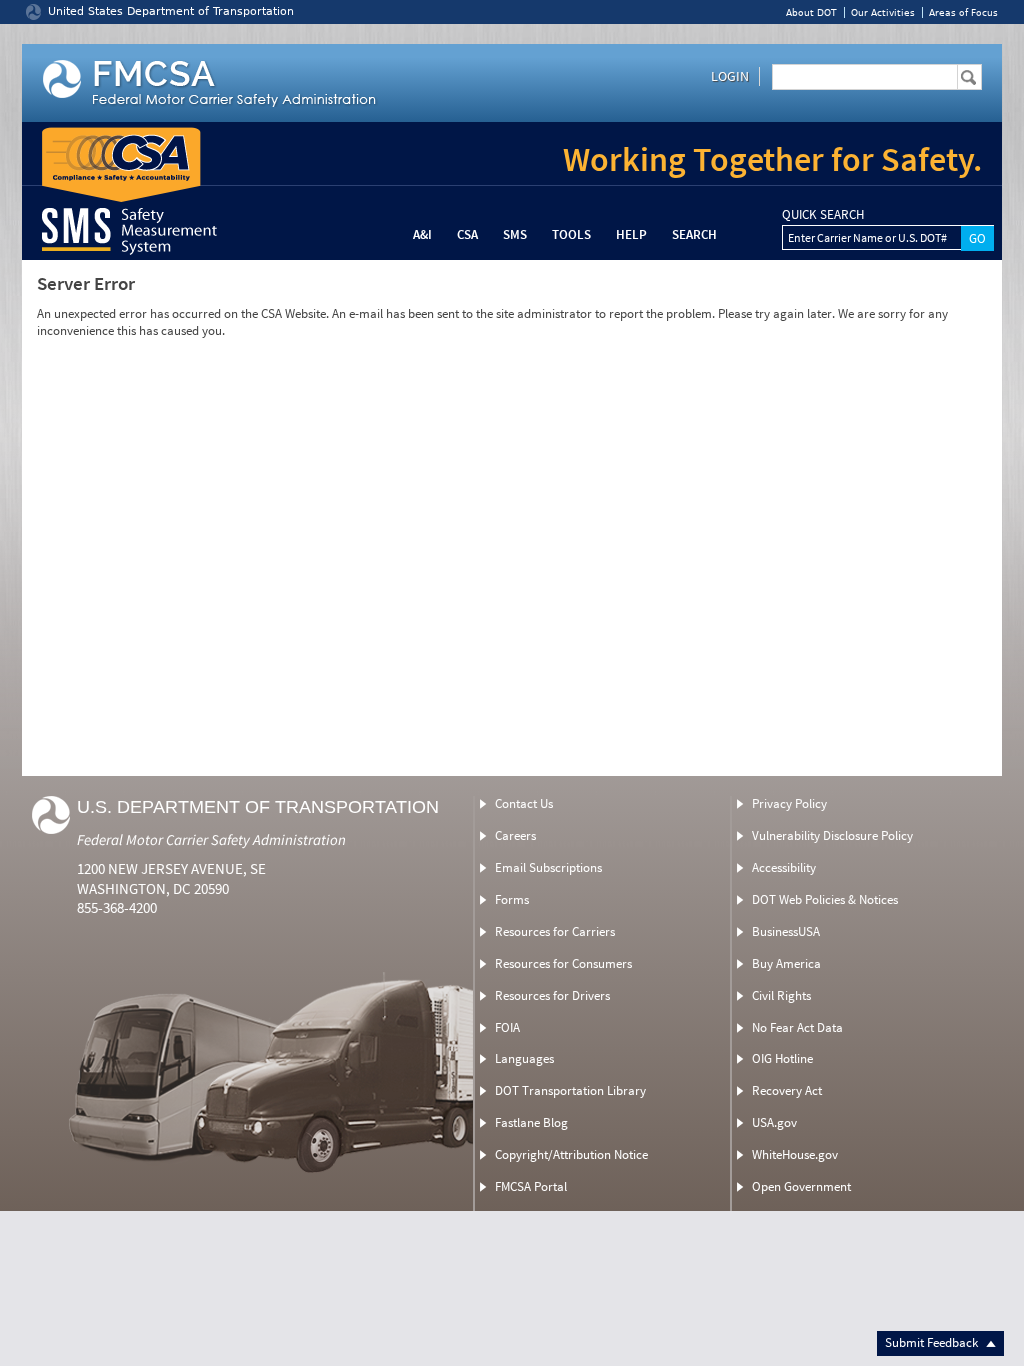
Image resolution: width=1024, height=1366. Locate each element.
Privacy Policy (789, 803)
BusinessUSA (786, 931)
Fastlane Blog (531, 1122)
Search (694, 234)
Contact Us (524, 803)
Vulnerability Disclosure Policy (832, 835)
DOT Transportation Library (570, 1090)
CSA (467, 234)
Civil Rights (781, 995)
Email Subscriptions (548, 867)
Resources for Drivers (552, 995)
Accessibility (784, 867)
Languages (524, 1058)
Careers (515, 835)
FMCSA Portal (531, 1186)
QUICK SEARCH (823, 215)
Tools (571, 234)
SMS (515, 234)
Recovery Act (787, 1090)
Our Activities (883, 12)
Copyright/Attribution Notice (571, 1154)
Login (730, 76)
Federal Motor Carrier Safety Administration (211, 839)
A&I (422, 234)
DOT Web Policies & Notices (825, 899)
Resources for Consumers (563, 963)
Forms (512, 899)
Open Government (801, 1186)
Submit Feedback (933, 1342)
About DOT (811, 12)
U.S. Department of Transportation (258, 807)
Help (631, 234)
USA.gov (774, 1122)
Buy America (786, 963)
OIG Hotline (782, 1058)
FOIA (507, 1027)
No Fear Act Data (797, 1027)
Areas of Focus (963, 12)
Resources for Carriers (555, 931)
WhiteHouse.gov (795, 1154)
